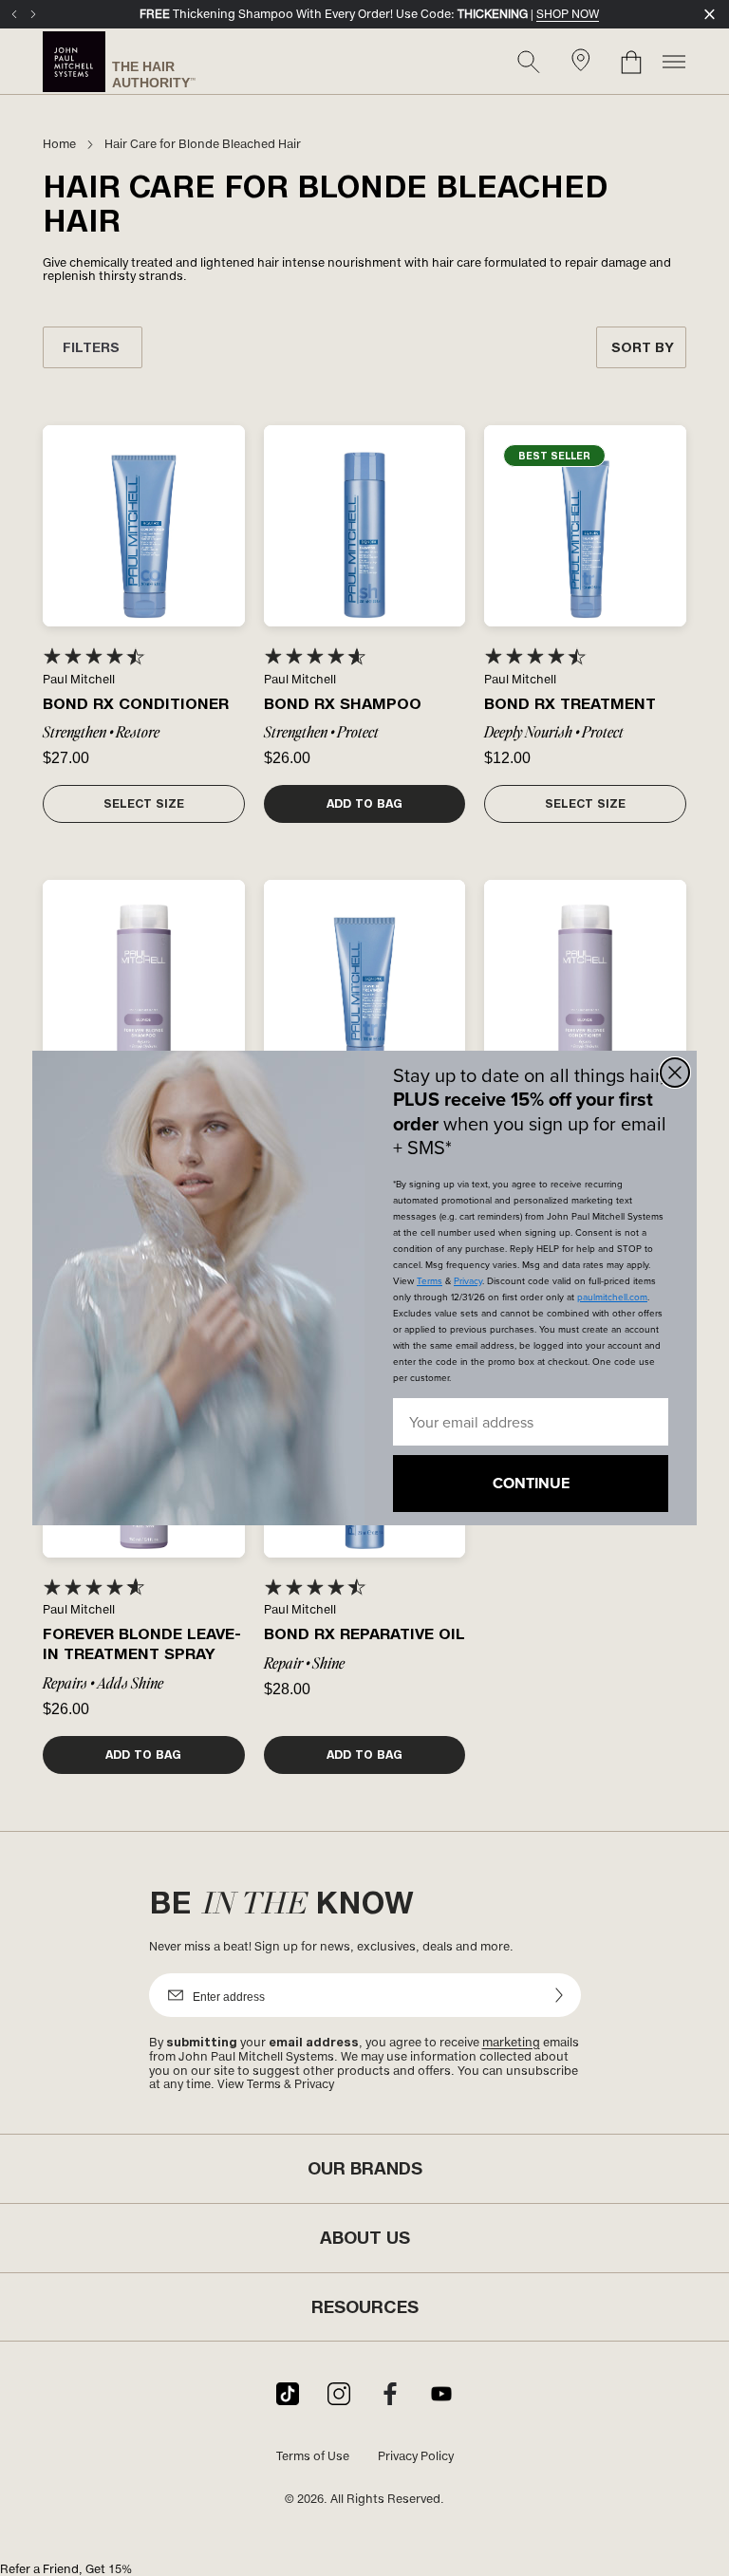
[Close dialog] (675, 1073)
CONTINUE (531, 1483)
